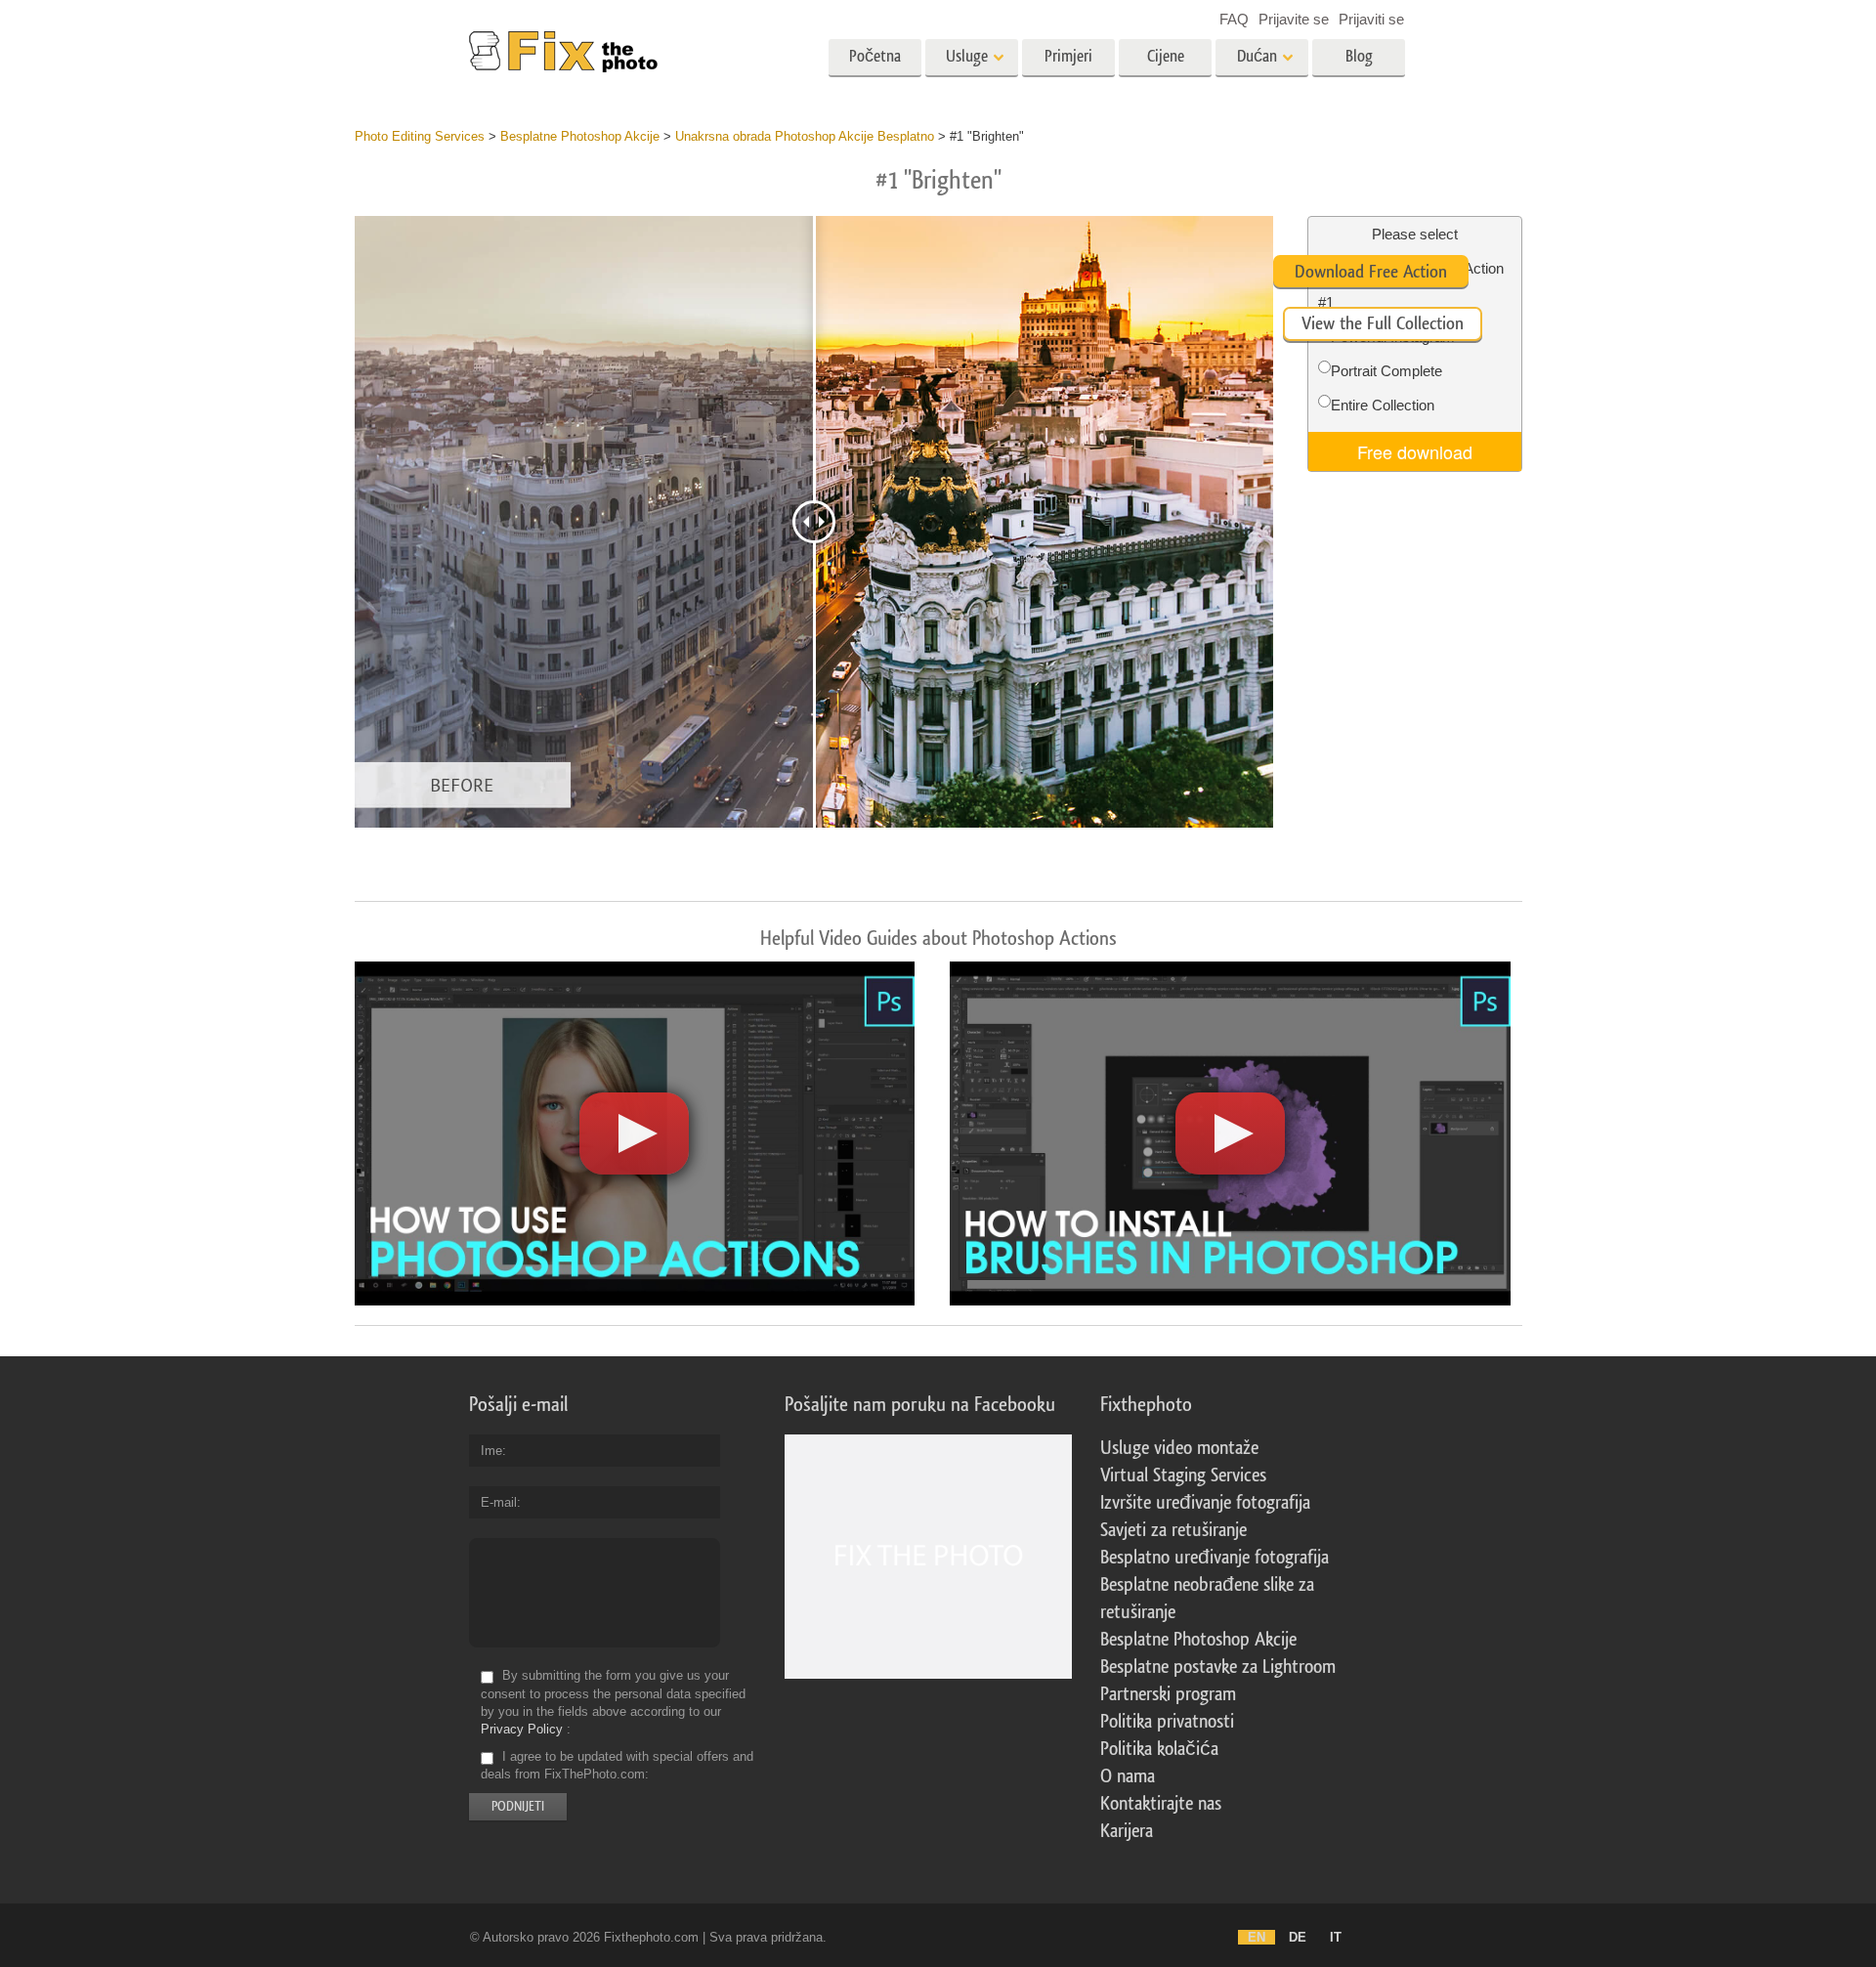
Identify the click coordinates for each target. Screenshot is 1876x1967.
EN (1257, 1937)
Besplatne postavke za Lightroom (1218, 1667)
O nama (1128, 1776)
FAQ (1234, 19)
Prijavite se (1294, 19)
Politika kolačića (1159, 1749)
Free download (1415, 451)
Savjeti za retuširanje (1173, 1530)
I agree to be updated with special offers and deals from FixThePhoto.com (617, 1765)
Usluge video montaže (1179, 1448)
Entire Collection (1383, 405)
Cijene (1166, 56)
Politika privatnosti (1167, 1722)
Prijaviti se (1371, 19)
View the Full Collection (1383, 323)
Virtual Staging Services (1183, 1475)
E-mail (499, 1502)
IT (1336, 1937)
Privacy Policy (522, 1729)
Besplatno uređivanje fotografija (1215, 1558)
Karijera (1127, 1831)
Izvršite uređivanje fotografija (1205, 1503)
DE (1298, 1937)
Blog (1359, 56)
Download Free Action (1371, 272)
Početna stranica (875, 63)
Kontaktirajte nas (1161, 1804)
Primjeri (1068, 56)
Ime (491, 1451)
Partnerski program (1168, 1694)
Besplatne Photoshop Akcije (1198, 1640)
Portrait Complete (1386, 371)
